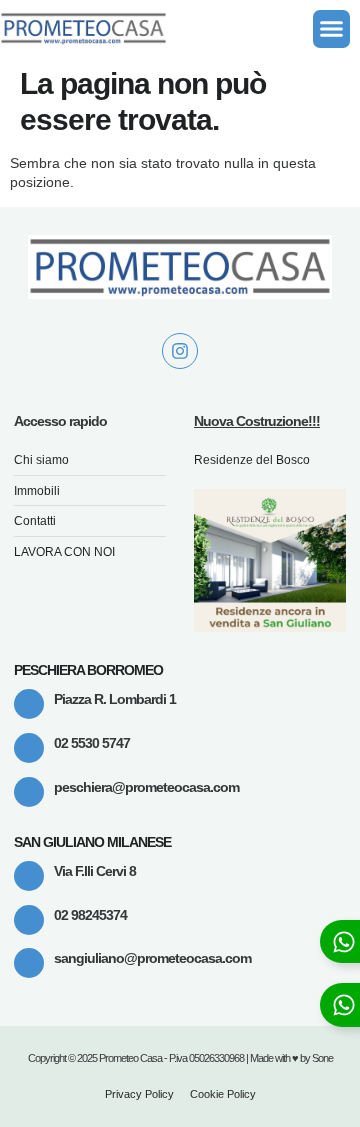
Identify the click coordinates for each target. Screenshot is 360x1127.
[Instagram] (180, 351)
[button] (332, 29)
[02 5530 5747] (29, 748)
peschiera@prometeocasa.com (146, 787)
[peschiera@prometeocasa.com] (29, 792)
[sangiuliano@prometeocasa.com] (29, 963)
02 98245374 (90, 915)
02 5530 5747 (92, 743)
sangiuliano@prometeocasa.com (152, 958)
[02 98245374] (29, 920)
